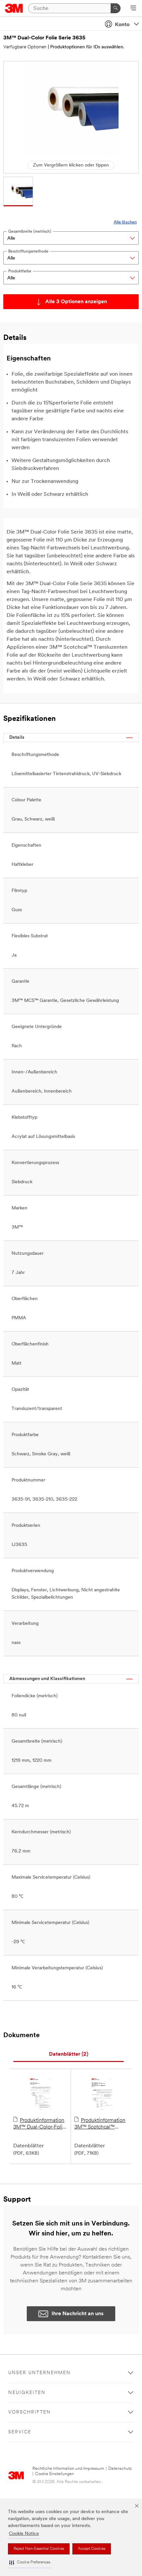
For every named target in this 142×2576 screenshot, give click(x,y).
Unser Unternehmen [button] (39, 2373)
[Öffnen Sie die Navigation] (133, 9)
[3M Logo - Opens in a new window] (14, 8)
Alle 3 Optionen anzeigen (76, 302)
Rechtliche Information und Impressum (68, 2469)
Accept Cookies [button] (92, 2549)
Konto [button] (122, 25)
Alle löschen (125, 222)
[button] (30, 2563)
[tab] (69, 2055)
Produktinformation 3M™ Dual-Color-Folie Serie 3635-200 (39, 2124)
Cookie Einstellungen (54, 2474)
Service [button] (20, 2432)
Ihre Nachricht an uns (78, 2314)
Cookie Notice (24, 2534)
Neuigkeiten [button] (27, 2393)
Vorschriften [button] (30, 2412)
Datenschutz (120, 2469)
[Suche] (116, 8)
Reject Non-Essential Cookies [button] (39, 2549)
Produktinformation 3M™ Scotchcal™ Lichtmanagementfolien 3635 (102, 2124)
